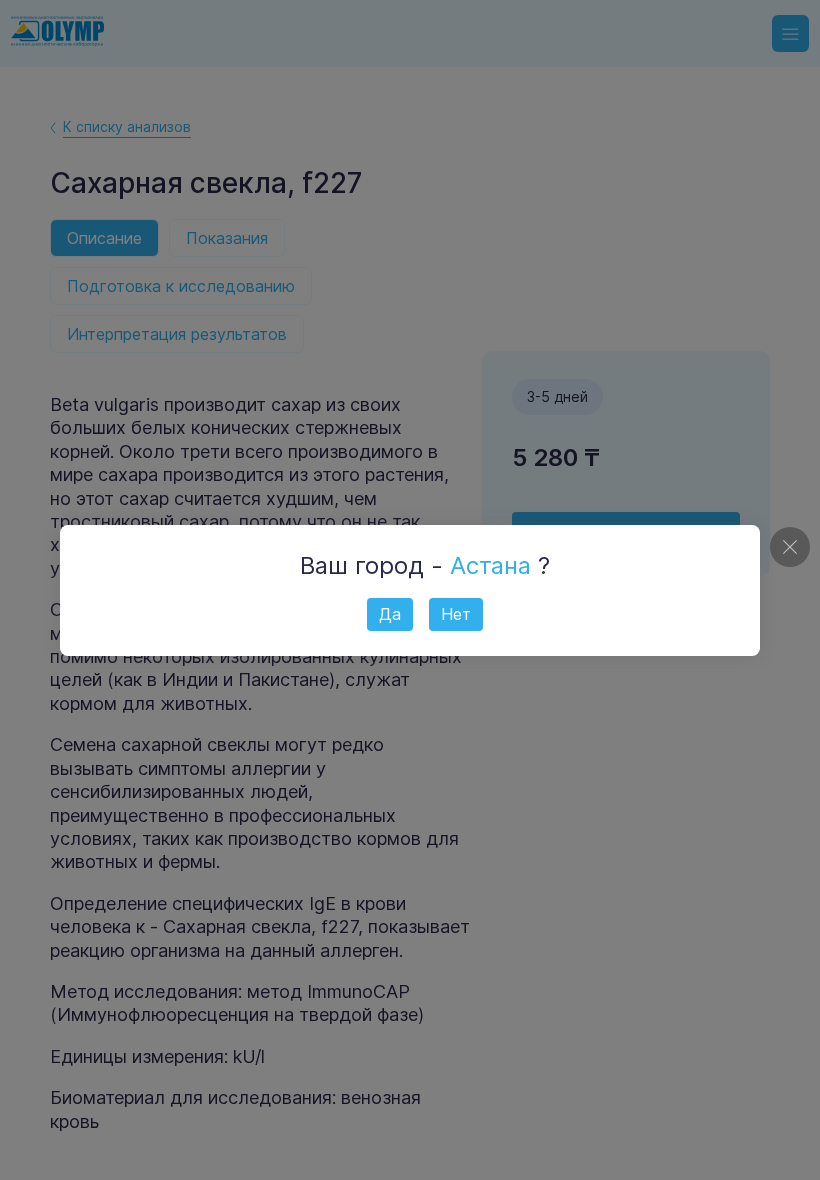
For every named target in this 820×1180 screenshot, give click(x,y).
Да (390, 614)
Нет (456, 614)
